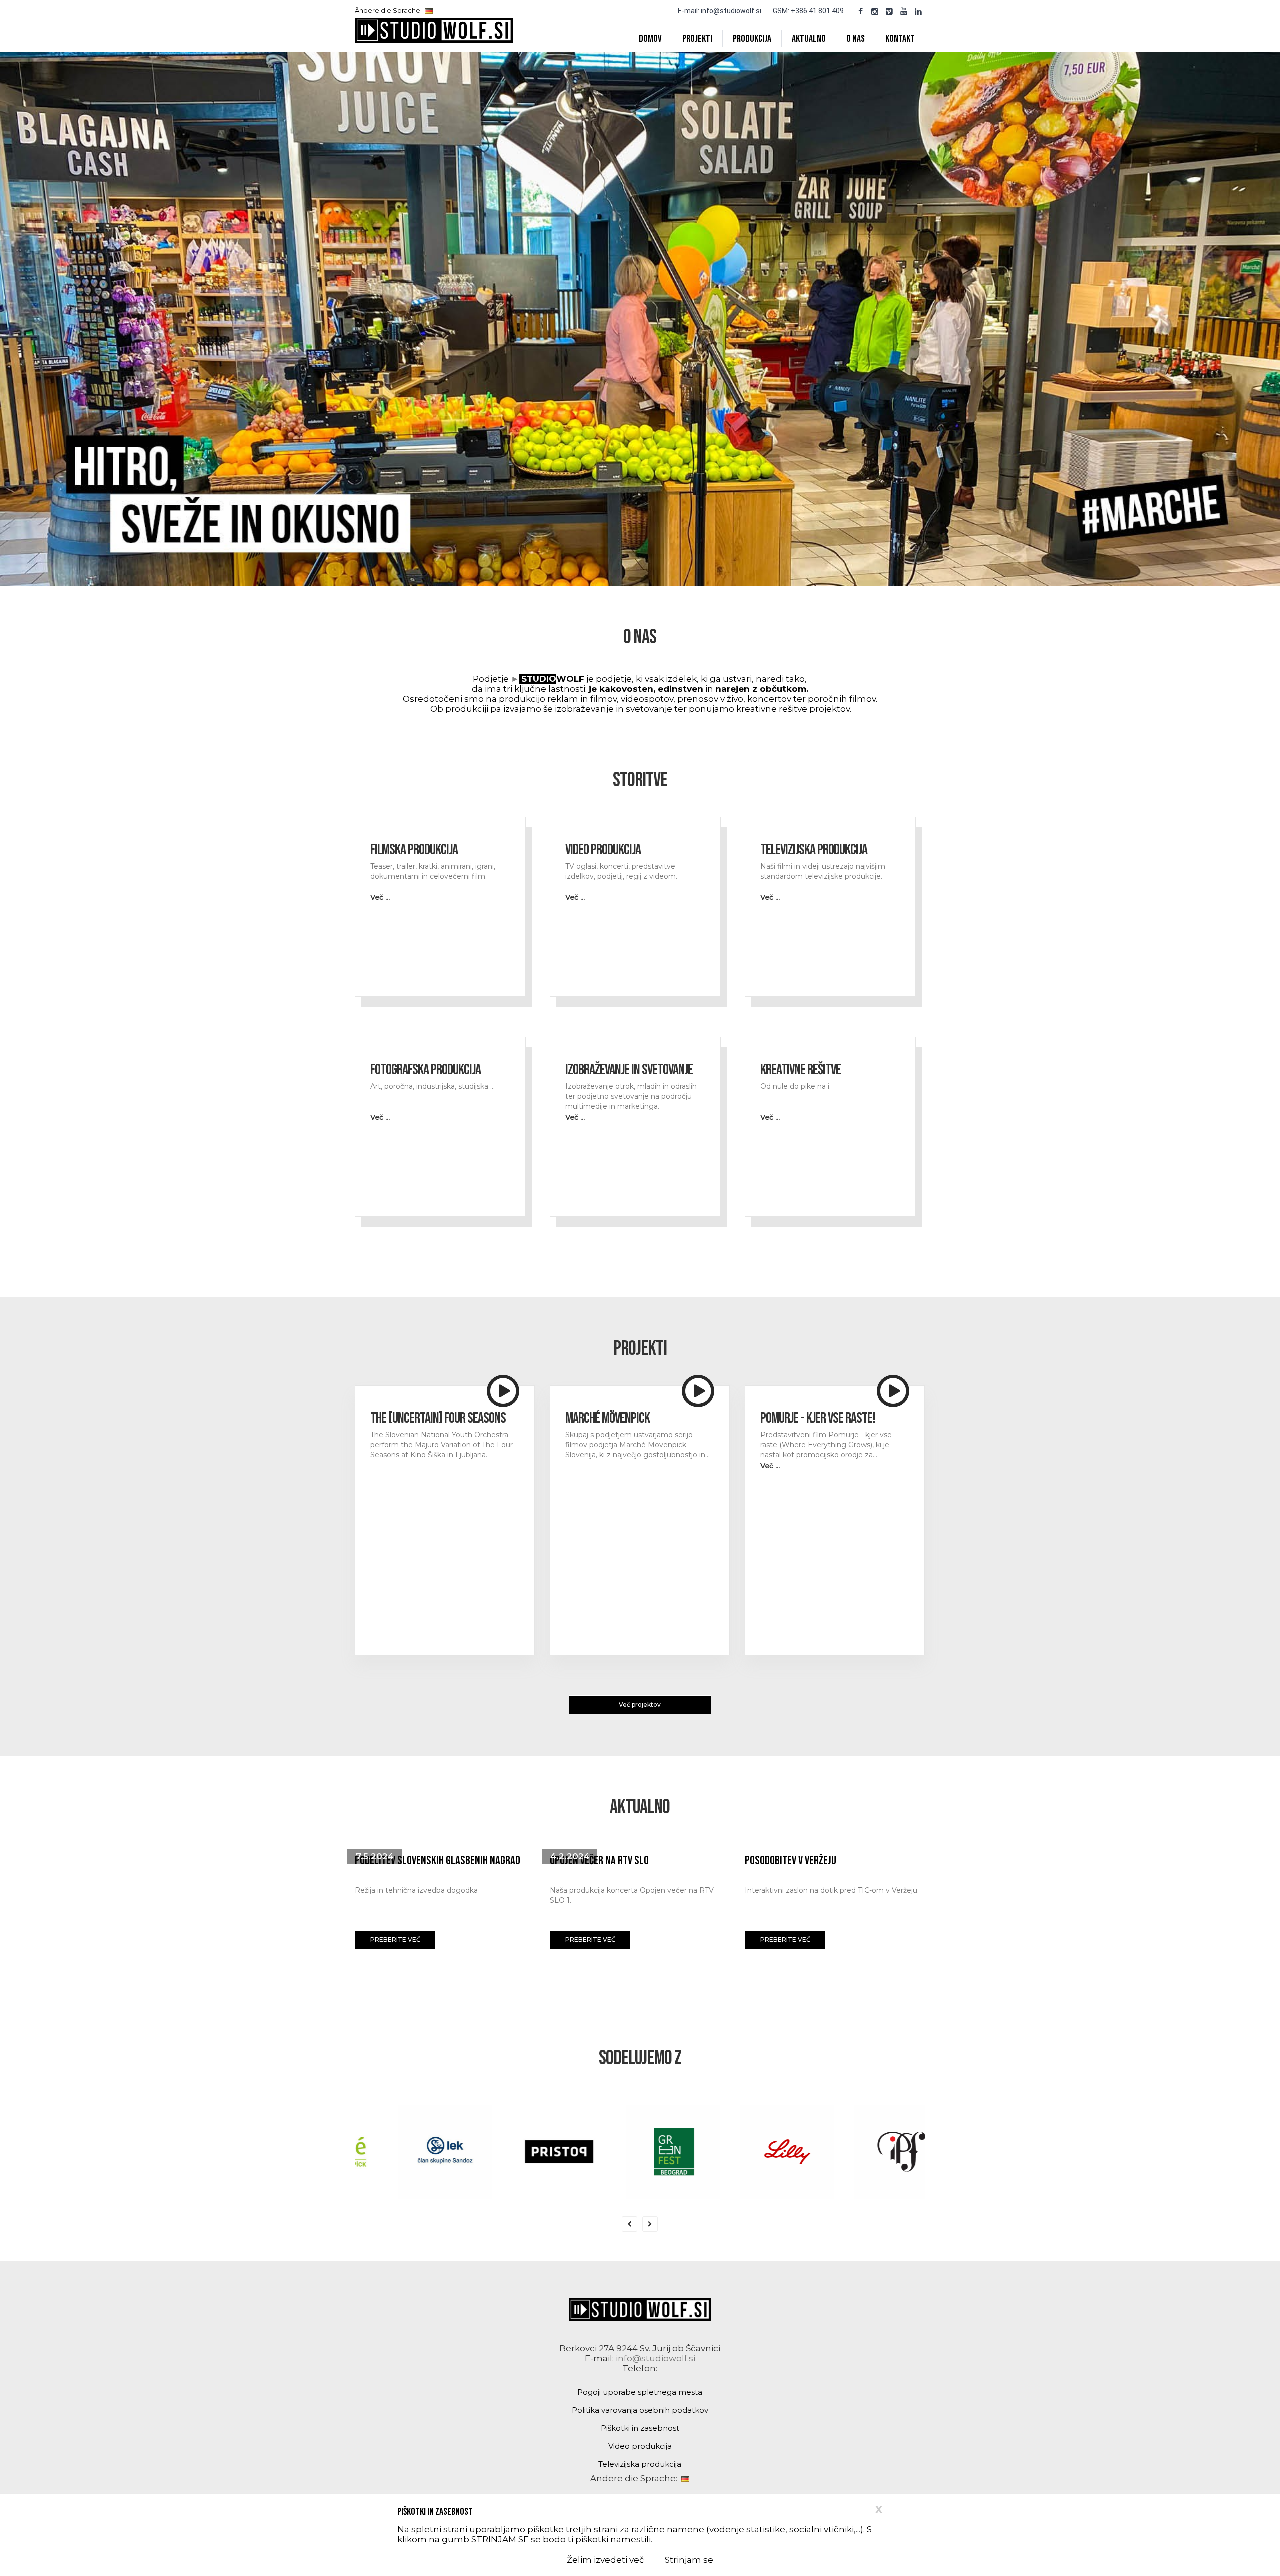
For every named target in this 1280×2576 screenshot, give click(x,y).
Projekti (697, 39)
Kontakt (900, 39)
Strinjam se (689, 2560)
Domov (650, 39)
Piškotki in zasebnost (640, 2428)
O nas (856, 39)
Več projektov (640, 1704)
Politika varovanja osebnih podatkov (640, 2410)
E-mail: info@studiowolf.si (720, 11)
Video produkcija (640, 2446)
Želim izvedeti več (606, 2560)
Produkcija (752, 39)
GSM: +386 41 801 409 (808, 11)
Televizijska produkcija (640, 2464)
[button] (395, 1940)
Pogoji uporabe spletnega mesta (640, 2392)
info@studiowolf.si (656, 2358)
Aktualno (809, 39)
